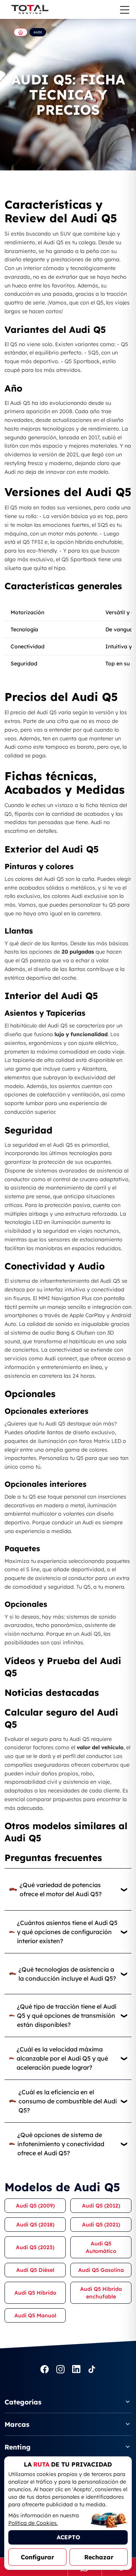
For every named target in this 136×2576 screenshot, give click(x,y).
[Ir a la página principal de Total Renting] (21, 32)
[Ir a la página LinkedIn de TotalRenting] (76, 2370)
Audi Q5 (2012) (101, 2206)
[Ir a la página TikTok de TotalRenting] (92, 2370)
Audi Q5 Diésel (35, 2270)
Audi (38, 32)
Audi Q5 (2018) (35, 2225)
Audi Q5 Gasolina (101, 2270)
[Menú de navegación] (125, 10)
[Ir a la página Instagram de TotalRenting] (60, 2370)
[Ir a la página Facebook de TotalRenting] (45, 2370)
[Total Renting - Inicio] (29, 9)
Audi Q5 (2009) (35, 2206)
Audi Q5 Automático (101, 2247)
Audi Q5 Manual (35, 2315)
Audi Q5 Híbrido (35, 2293)
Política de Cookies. (33, 2523)
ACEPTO (68, 2537)
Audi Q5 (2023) (35, 2247)
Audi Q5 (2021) (101, 2225)
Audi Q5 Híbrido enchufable (101, 2293)
